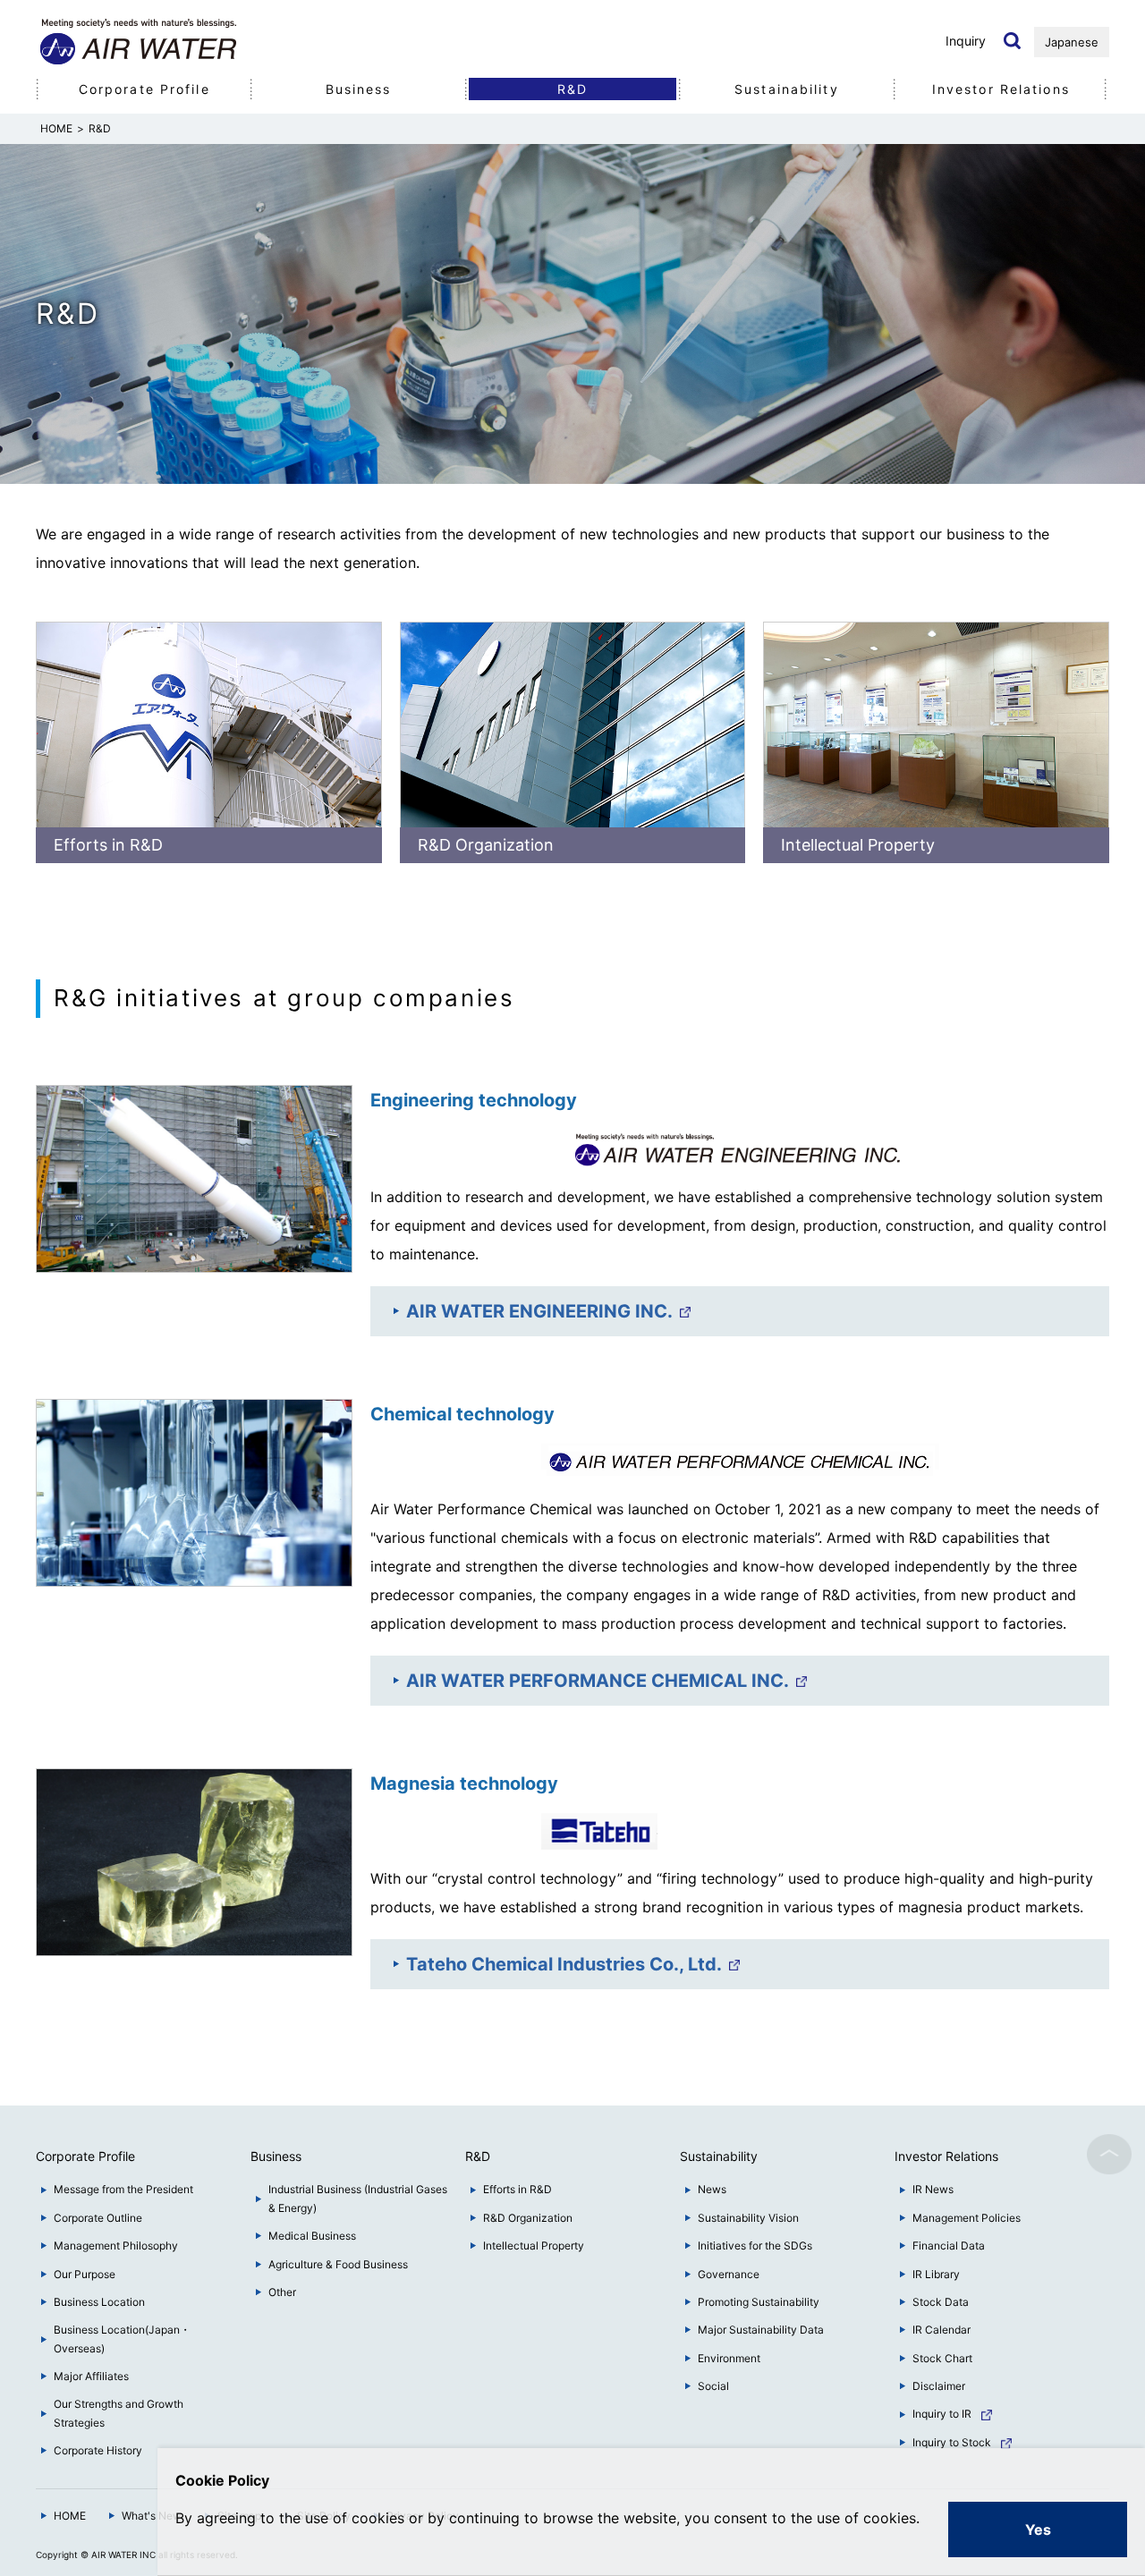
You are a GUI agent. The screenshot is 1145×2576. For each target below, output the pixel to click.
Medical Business (312, 2236)
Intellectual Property (858, 845)
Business (359, 89)
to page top (1109, 2155)
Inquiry (966, 41)
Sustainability (787, 89)
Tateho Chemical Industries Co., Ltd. (564, 1964)
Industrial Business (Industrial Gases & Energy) (358, 2198)
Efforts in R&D (108, 845)
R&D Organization (486, 845)
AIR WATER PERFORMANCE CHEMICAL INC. (598, 1681)
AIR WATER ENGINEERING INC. (539, 1311)
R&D (572, 89)
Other (282, 2292)
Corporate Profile (144, 89)
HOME (70, 2516)
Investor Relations (1001, 89)
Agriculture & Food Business (338, 2264)
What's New (152, 2516)
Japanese (1072, 42)
